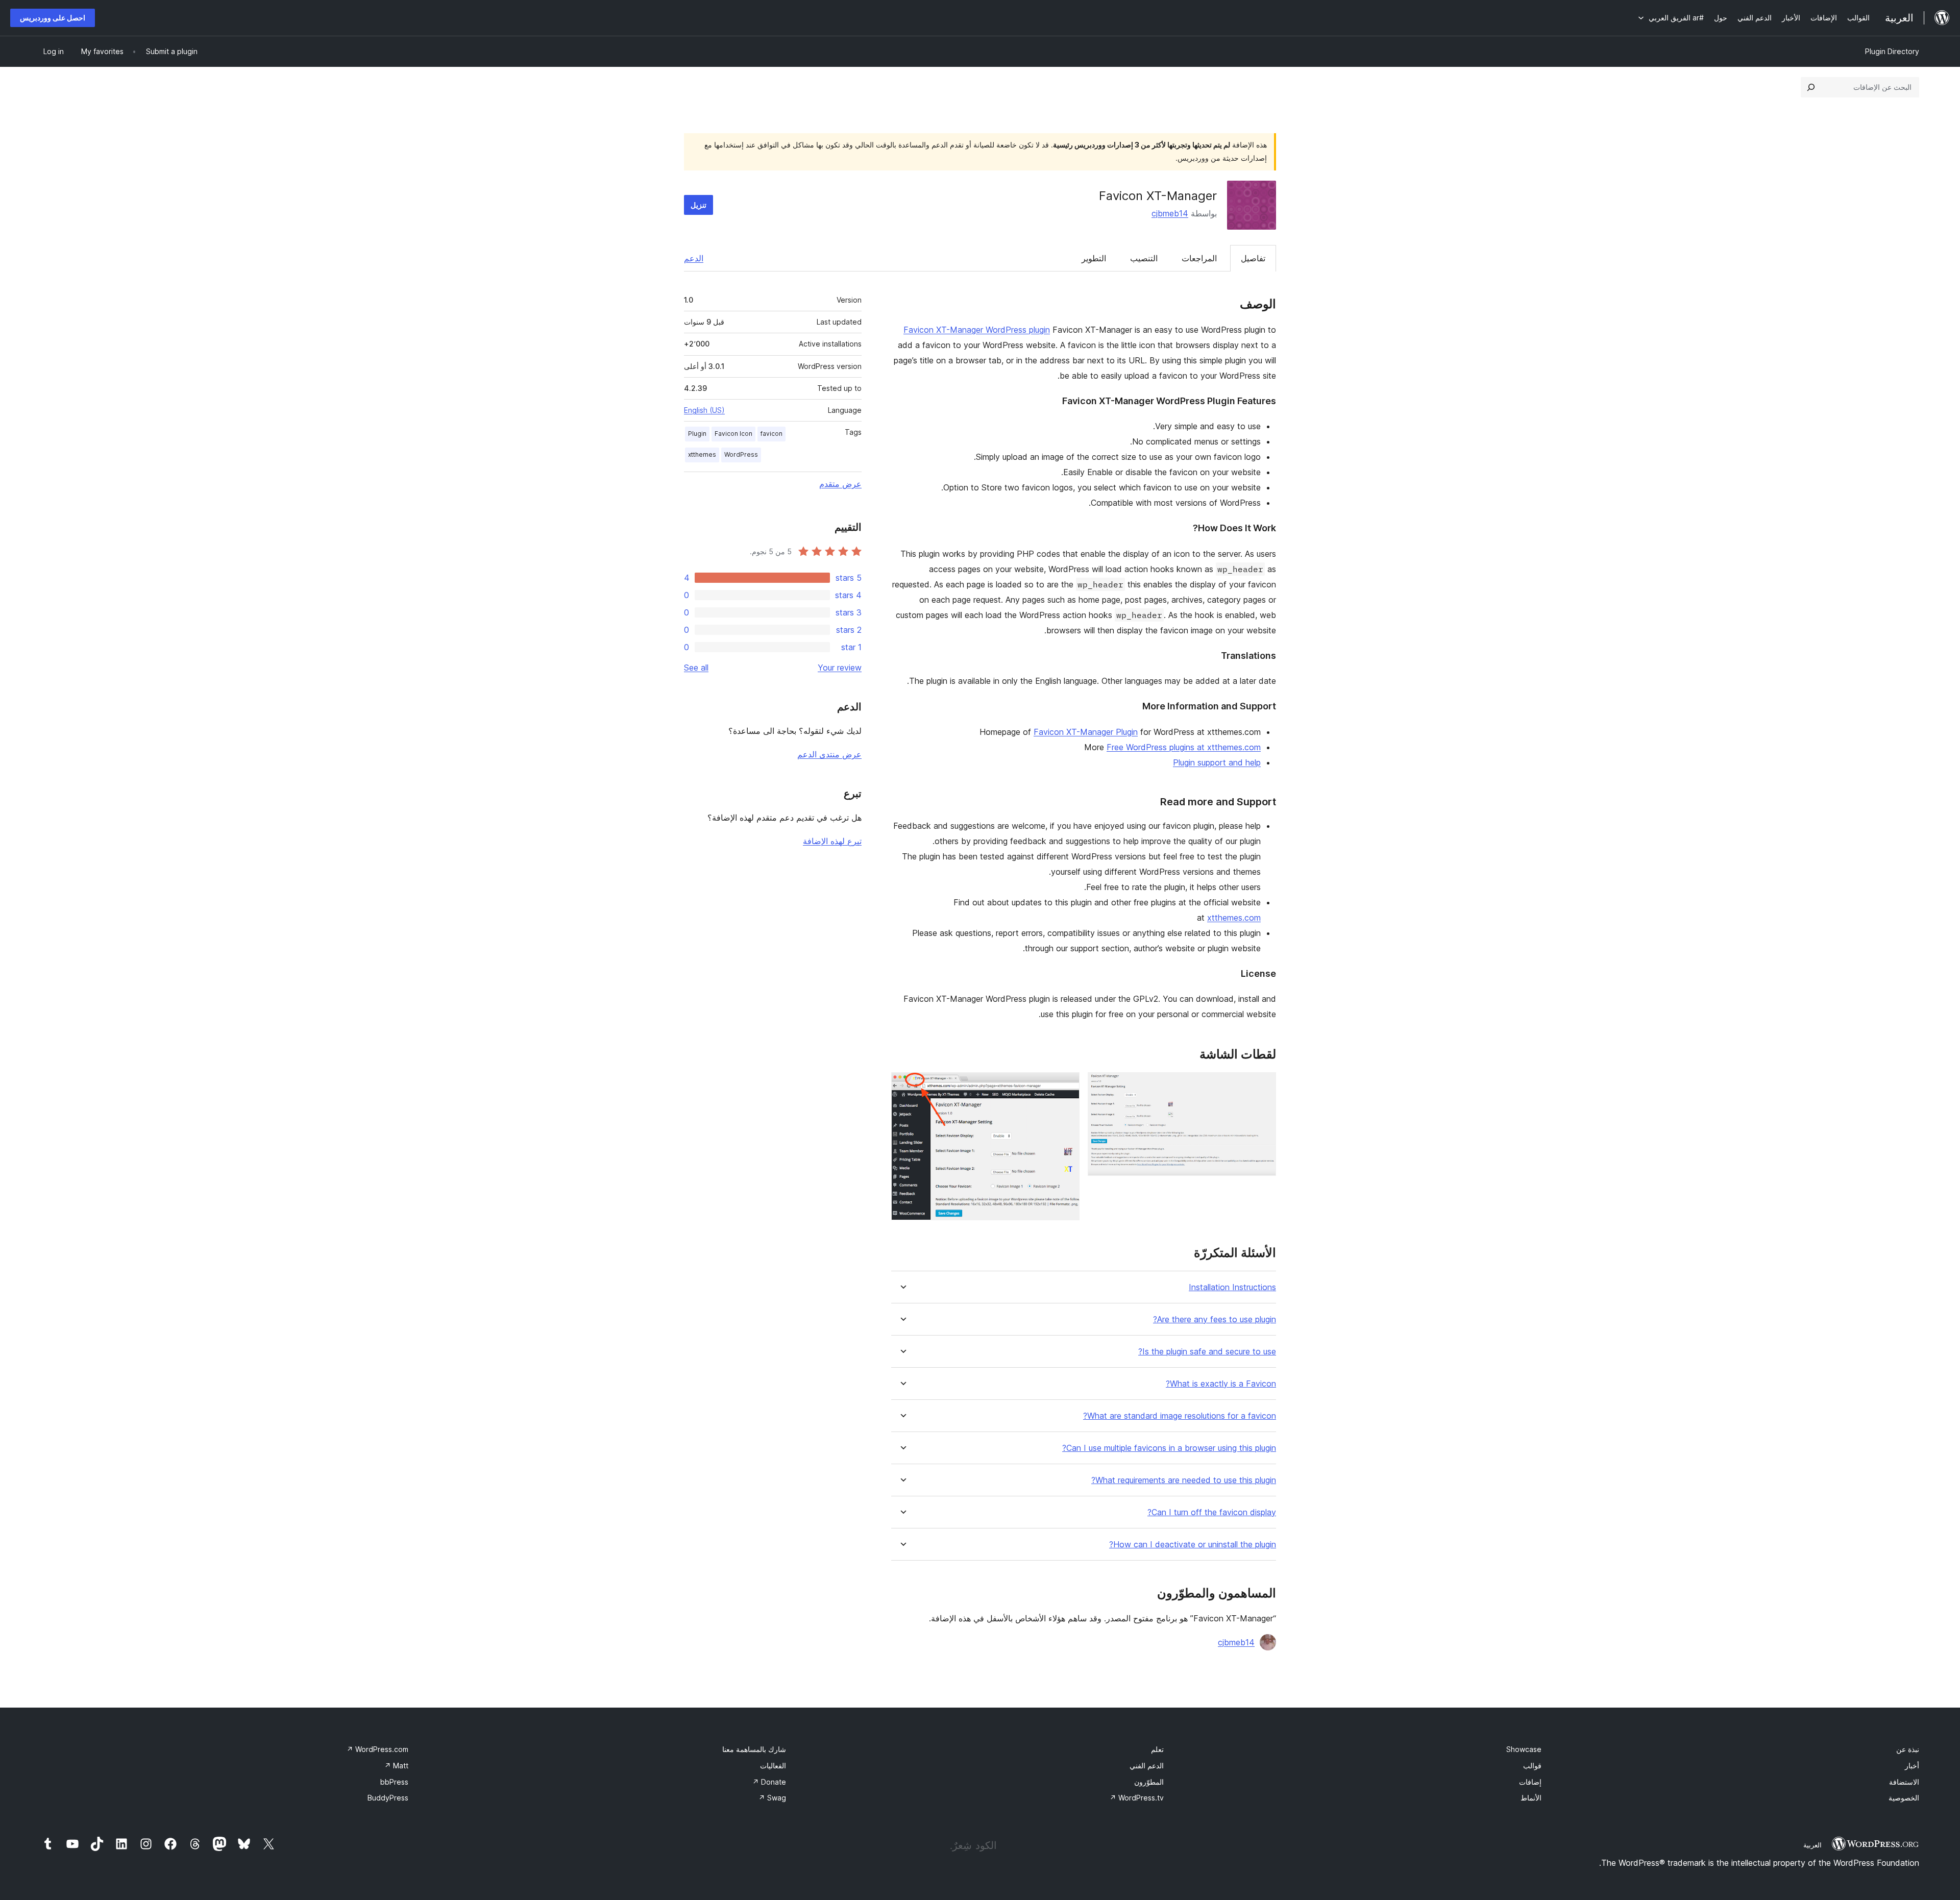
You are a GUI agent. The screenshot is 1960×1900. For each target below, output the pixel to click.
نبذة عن (1908, 1749)
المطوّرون (1149, 1782)
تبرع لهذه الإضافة (832, 841)
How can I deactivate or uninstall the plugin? (1193, 1545)
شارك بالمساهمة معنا (754, 1749)
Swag (772, 1798)
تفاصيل (1253, 258)
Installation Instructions (1232, 1287)
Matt (396, 1766)
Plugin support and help (1217, 762)
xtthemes (702, 454)
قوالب (1532, 1766)
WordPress (741, 454)
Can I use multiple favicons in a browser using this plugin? (1169, 1448)
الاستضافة (1904, 1782)
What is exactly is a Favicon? (1221, 1384)
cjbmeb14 (1170, 213)
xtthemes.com (1234, 918)
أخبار (1912, 1766)
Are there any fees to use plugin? (1215, 1319)
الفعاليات (773, 1766)
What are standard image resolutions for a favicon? (1180, 1416)
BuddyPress (388, 1798)
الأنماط (1531, 1798)
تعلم (1157, 1749)
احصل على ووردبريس (53, 18)
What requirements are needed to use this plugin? (1184, 1480)
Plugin (697, 434)
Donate (769, 1782)
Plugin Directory (1892, 51)
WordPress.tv (1137, 1798)
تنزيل (699, 205)
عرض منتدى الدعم (829, 754)
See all (696, 668)
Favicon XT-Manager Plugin (1086, 732)
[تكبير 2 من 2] (1066, 1086)
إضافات (1530, 1782)
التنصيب (1144, 258)
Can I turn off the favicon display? (1212, 1512)
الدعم (694, 258)
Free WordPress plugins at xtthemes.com (1184, 747)
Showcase (1524, 1749)
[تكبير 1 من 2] (1262, 1086)
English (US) (704, 410)
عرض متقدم (840, 484)
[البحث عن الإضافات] (1811, 87)
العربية (1812, 1845)
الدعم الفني (1147, 1766)
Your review (840, 668)
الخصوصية (1904, 1798)
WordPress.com (377, 1749)
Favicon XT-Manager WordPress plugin (977, 330)
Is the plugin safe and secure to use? (1207, 1352)
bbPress (394, 1782)
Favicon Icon (733, 434)
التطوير (1094, 258)
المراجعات (1199, 258)
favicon (771, 434)
